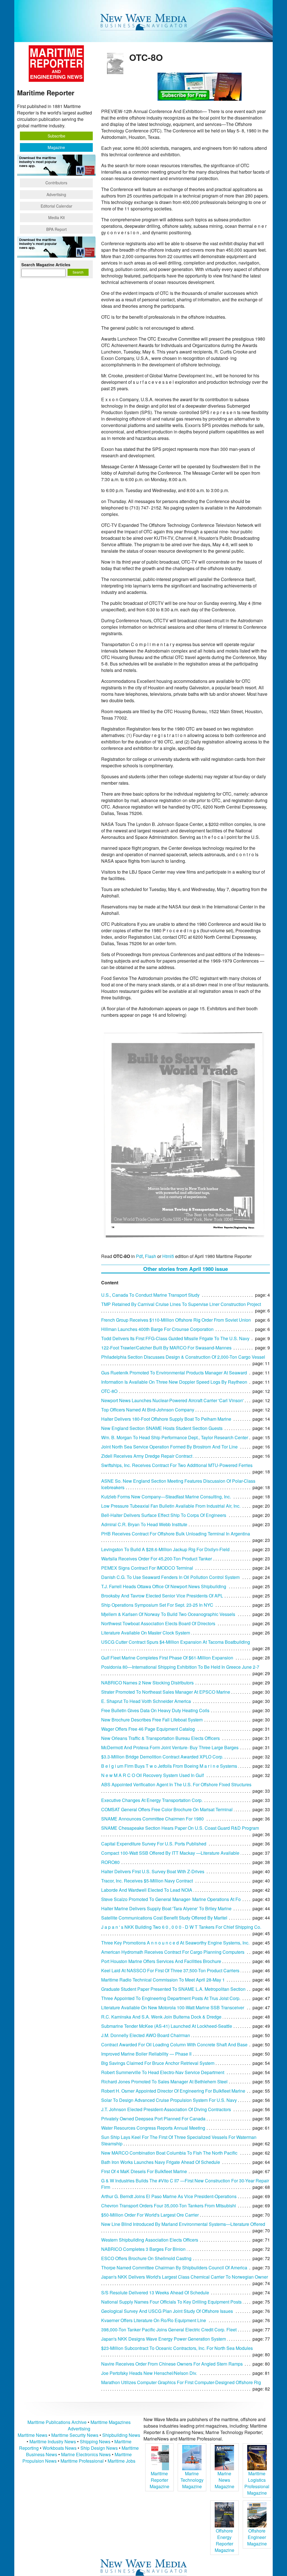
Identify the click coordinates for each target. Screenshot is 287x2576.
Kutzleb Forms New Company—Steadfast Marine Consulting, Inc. (166, 1497)
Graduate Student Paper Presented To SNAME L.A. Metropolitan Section (173, 1989)
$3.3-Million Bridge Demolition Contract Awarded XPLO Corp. (162, 1757)
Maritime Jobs (121, 2461)
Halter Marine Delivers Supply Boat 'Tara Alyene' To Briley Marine (166, 1908)
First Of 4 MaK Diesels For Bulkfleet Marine (144, 2171)
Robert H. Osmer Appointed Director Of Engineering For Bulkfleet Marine (173, 2091)
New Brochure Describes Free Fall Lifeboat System (152, 1720)
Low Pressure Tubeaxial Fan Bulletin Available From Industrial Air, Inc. (171, 1506)
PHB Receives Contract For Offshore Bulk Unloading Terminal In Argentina (176, 1534)
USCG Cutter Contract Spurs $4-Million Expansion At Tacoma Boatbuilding (176, 1642)
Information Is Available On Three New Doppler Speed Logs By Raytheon (174, 1382)
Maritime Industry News (53, 2441)
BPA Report (56, 229)
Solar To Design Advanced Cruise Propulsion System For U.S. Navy (169, 2100)
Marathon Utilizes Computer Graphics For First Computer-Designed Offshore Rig (181, 2382)
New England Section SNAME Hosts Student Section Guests (162, 1428)
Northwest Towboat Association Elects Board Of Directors (158, 1623)
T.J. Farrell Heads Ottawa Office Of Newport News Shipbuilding (164, 1586)
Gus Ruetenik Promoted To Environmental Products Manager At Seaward (174, 1373)
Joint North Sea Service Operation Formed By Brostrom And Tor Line (169, 1447)
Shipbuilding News (121, 2435)
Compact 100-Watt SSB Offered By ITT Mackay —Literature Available (170, 1853)
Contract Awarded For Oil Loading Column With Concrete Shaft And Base (174, 2045)
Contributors (56, 183)
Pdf (139, 1256)
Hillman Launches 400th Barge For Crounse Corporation (157, 1329)
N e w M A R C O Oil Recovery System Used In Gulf (152, 1775)
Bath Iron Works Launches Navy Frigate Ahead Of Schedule (161, 2162)
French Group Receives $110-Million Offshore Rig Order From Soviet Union (176, 1320)
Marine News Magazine (224, 2480)
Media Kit (56, 217)
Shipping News (95, 2441)
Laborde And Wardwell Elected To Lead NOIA (147, 1890)
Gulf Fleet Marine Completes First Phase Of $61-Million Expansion (167, 1658)
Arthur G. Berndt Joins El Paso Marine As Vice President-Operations (169, 2196)
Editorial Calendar (56, 206)
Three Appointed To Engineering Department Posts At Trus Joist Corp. (171, 1998)
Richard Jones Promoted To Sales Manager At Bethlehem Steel (164, 2082)
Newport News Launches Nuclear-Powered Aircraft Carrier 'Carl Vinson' (172, 1400)
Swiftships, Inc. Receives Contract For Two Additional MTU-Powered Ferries (177, 1465)
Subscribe (56, 136)
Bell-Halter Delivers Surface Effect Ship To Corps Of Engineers (164, 1515)
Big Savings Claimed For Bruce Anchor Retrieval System (158, 2063)
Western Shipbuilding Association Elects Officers (150, 2240)
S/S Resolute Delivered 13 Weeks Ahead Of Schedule (155, 2293)
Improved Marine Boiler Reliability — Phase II (146, 2054)
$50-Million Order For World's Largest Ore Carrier (150, 2215)
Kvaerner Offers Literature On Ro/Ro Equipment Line (154, 2320)
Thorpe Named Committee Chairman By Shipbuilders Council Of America (174, 2268)
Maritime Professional (82, 2461)
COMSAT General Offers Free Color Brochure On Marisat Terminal (167, 1809)
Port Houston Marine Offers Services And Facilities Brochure (161, 1961)
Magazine (56, 147)
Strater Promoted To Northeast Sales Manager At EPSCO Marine (166, 1692)
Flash (151, 1256)
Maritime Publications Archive (57, 2422)
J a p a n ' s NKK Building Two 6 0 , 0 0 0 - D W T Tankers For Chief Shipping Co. (181, 1927)
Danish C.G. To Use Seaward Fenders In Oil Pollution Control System (170, 1577)
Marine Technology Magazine (192, 2480)
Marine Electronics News (86, 2454)
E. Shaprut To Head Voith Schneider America (146, 1701)
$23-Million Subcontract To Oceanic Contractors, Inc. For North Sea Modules (177, 2348)
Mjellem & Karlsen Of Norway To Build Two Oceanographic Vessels (168, 1614)
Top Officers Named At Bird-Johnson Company (148, 1410)
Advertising (56, 194)
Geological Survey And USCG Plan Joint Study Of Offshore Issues (167, 2311)
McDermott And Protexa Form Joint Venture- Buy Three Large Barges (170, 1747)
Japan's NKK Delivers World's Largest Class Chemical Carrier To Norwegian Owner (185, 2277)
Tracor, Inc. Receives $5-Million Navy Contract (147, 1881)
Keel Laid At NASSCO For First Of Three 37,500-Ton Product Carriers (170, 1970)
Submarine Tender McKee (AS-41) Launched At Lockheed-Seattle (167, 2026)
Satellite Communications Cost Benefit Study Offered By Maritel (164, 1918)
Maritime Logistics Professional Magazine (257, 2483)
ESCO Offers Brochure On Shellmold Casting (146, 2258)
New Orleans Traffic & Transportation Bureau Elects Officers (160, 1738)
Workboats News (60, 2448)
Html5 (168, 1256)
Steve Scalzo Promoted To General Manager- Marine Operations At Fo (171, 1899)
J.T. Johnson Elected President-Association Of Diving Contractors (166, 2109)
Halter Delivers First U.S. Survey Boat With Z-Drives (153, 1871)
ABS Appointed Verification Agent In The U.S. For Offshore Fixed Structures (176, 1784)
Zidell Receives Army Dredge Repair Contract (147, 1456)
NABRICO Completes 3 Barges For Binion (143, 2249)
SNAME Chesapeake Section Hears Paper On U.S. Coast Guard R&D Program (180, 1828)
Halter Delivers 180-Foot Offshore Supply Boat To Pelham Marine (166, 1419)
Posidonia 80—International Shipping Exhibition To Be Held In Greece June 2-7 (180, 1667)
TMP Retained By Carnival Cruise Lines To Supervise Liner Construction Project (181, 1304)
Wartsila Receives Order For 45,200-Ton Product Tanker (157, 1559)
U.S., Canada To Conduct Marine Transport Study (150, 1295)
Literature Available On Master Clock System (146, 1633)
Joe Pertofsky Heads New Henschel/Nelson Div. (149, 2373)
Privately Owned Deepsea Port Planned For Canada (153, 2119)
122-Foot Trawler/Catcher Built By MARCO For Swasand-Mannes (166, 1348)
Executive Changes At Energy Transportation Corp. (152, 1800)
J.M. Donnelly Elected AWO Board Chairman (146, 2035)
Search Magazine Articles (46, 265)
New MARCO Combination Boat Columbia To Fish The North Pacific (169, 2153)
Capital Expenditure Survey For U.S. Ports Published (154, 1844)
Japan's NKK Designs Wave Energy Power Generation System (164, 2339)
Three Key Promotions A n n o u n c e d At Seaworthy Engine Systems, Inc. (175, 1943)
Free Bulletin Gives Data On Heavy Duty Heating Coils (155, 1710)
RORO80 (110, 1862)
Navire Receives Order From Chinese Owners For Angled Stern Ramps (172, 2364)
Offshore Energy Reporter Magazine (224, 2540)
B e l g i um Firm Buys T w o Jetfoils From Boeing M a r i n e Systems (169, 1766)
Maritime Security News (75, 2435)
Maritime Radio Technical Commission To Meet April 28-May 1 (163, 1980)
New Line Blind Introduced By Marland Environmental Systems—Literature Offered (183, 2224)
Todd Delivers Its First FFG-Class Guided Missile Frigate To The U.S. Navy (175, 1338)
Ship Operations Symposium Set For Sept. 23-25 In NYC (157, 1605)
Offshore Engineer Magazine (257, 2537)
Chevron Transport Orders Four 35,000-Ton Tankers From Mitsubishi (169, 2206)
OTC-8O (109, 1391)
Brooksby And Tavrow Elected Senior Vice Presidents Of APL (162, 1596)
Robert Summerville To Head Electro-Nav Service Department (163, 2072)
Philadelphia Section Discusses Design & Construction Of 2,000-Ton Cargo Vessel (183, 1357)
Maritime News (33, 2435)
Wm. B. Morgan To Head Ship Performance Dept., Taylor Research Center (175, 1437)
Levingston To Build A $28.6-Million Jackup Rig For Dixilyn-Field (165, 1549)
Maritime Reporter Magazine (159, 2480)
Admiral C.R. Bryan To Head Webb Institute (144, 1524)
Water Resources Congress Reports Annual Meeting (153, 2128)
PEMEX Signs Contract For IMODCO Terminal (147, 1568)
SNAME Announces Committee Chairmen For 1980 (152, 1819)
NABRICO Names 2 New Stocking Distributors (147, 1683)
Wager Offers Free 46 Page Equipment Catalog (148, 1729)
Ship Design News (100, 2448)
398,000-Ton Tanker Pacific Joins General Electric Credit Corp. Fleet (169, 2330)
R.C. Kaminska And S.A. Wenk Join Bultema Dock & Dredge (161, 2017)
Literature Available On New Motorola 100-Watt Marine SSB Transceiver (173, 2007)
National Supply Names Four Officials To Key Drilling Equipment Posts (171, 2302)
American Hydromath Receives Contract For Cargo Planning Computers (173, 1952)
